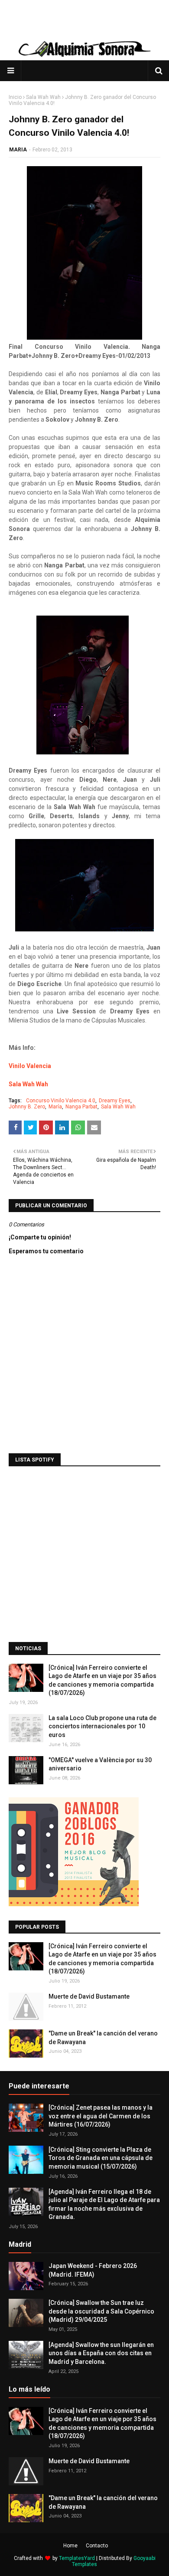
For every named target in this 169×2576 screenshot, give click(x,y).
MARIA (18, 150)
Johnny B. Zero (27, 1107)
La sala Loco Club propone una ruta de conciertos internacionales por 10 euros (102, 1726)
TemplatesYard (77, 2558)
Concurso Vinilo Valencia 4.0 (61, 1101)
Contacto (97, 2546)
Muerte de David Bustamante (89, 1996)
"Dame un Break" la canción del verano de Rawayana (103, 2038)
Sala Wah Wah (43, 97)
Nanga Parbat (81, 1107)
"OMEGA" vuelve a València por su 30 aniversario (100, 1764)
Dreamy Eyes (115, 1101)
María (55, 1107)
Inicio (15, 97)
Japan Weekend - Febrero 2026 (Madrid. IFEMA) (93, 2270)
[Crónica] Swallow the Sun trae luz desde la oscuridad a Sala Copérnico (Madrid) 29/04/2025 (101, 2311)
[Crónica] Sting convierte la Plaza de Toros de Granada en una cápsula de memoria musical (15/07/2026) (101, 2158)
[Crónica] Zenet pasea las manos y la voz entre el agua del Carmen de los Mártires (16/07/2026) (101, 2116)
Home (70, 2546)
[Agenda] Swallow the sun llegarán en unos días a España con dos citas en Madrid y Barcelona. (101, 2353)
